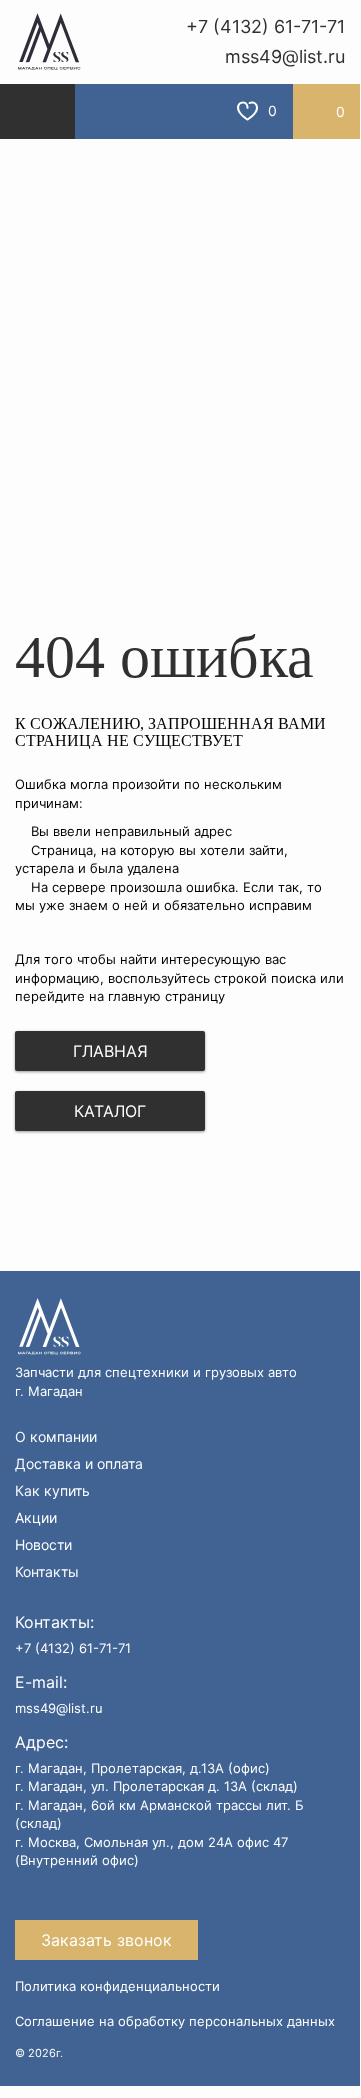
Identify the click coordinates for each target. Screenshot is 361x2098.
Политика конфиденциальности (117, 1986)
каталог (110, 1111)
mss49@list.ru (285, 56)
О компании (56, 1437)
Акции (36, 1518)
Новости (43, 1545)
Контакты (47, 1572)
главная (110, 1051)
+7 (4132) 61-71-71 (265, 26)
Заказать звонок (106, 1940)
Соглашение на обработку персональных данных (175, 2021)
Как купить (52, 1491)
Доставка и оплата (79, 1464)
